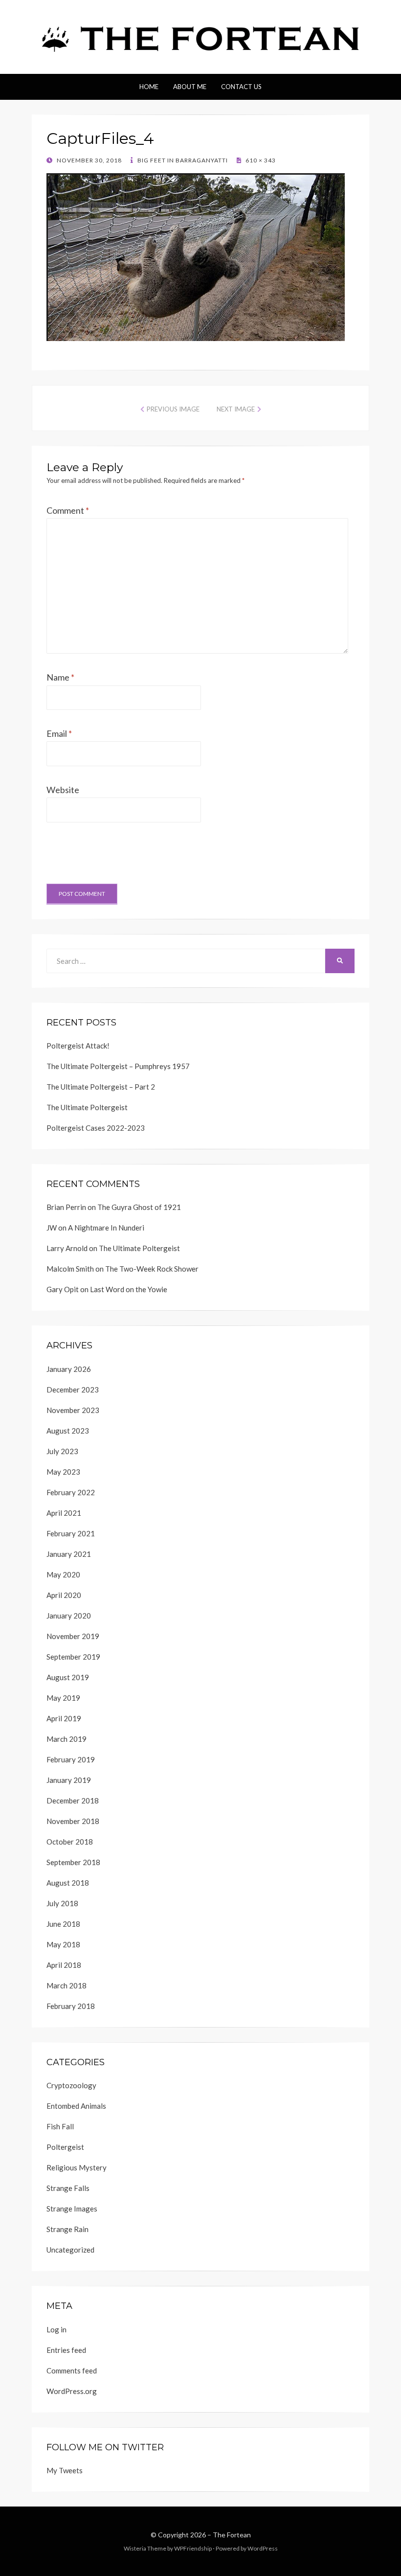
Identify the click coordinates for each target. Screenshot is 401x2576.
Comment (68, 510)
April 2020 (64, 1595)
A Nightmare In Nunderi (106, 1228)
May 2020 (63, 1574)
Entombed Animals (76, 2106)
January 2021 (69, 1554)
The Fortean (232, 2535)
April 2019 (64, 1718)
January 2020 (69, 1616)
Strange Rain (67, 2229)
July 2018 (62, 1903)
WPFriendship (193, 2548)
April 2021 (64, 1513)
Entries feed (66, 2350)
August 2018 (68, 1883)
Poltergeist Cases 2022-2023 (96, 1128)
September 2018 (73, 1862)
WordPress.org (72, 2391)
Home (149, 87)
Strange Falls (68, 2188)
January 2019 (69, 1780)
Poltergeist (65, 2147)
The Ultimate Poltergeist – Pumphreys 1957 (118, 1066)
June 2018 (63, 1924)
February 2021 (71, 1533)
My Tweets (65, 2470)
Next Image (236, 409)
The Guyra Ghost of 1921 (139, 1207)
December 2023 (73, 1390)
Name (60, 677)
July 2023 (62, 1451)
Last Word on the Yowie (129, 1289)
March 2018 (67, 1985)
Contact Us (241, 87)
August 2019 (68, 1677)
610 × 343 (260, 160)
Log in (56, 2329)
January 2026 (69, 1369)
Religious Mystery (77, 2167)
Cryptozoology (71, 2085)
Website (63, 790)
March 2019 (67, 1739)
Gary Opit (63, 1289)
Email (59, 733)
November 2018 (73, 1821)
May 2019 (63, 1698)
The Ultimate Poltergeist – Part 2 (101, 1087)
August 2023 (68, 1431)
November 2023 (73, 1410)
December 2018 (73, 1801)
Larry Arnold (67, 1248)
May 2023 (63, 1472)
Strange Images (72, 2209)
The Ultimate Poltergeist (87, 1107)
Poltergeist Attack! (78, 1046)
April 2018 (64, 1965)
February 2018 (71, 2006)
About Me (190, 87)
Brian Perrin (66, 1207)
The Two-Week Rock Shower (152, 1269)
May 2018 (63, 1944)
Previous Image (173, 409)
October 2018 (70, 1842)
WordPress (263, 2548)
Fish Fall (60, 2126)
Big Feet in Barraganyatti (182, 160)
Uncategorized (70, 2250)
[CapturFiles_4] (196, 256)
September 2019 (73, 1657)
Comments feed (72, 2371)
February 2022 (71, 1492)
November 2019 (73, 1636)
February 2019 (71, 1759)
